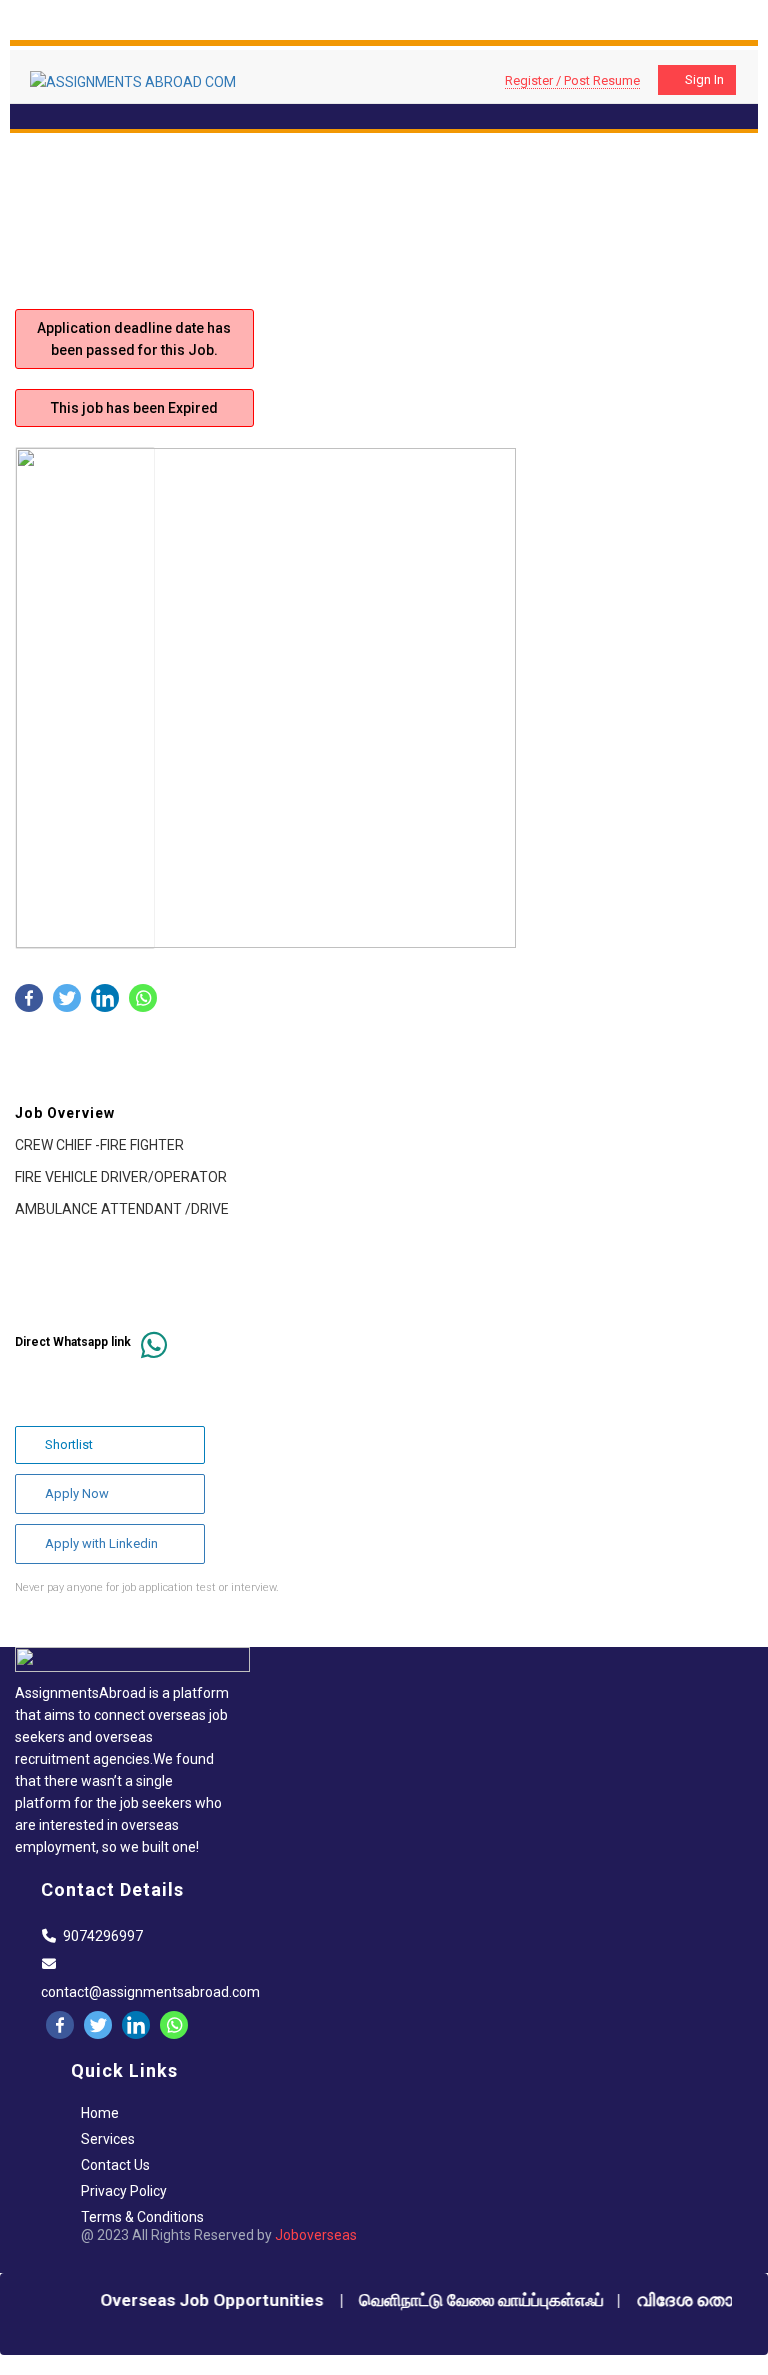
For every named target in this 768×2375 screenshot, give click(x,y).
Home (100, 2113)
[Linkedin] (105, 998)
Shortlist (69, 1444)
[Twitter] (67, 998)
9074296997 (103, 1936)
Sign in (704, 79)
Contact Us (115, 2165)
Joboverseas (316, 2235)
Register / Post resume (572, 80)
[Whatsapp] (143, 998)
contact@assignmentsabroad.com (150, 1992)
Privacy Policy (124, 2191)
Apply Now (77, 1493)
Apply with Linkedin (101, 1543)
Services (108, 2139)
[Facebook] (29, 998)
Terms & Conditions (142, 2217)
